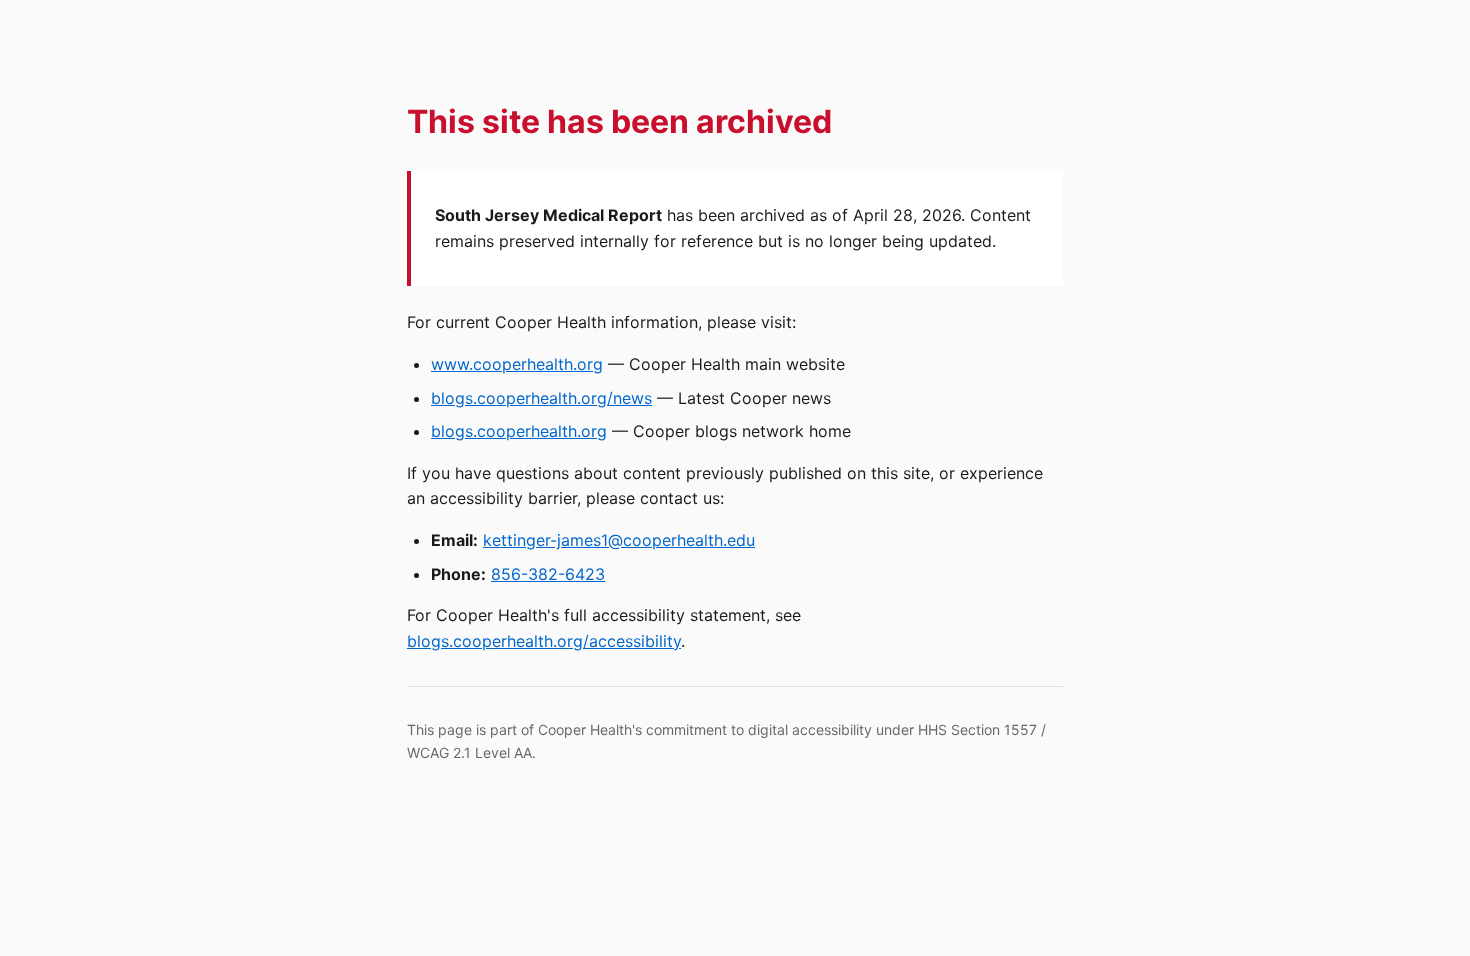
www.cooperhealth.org (517, 364)
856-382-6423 (548, 574)
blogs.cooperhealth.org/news (541, 398)
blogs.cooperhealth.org (519, 431)
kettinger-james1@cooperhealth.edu (619, 540)
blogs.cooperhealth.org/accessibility (544, 641)
